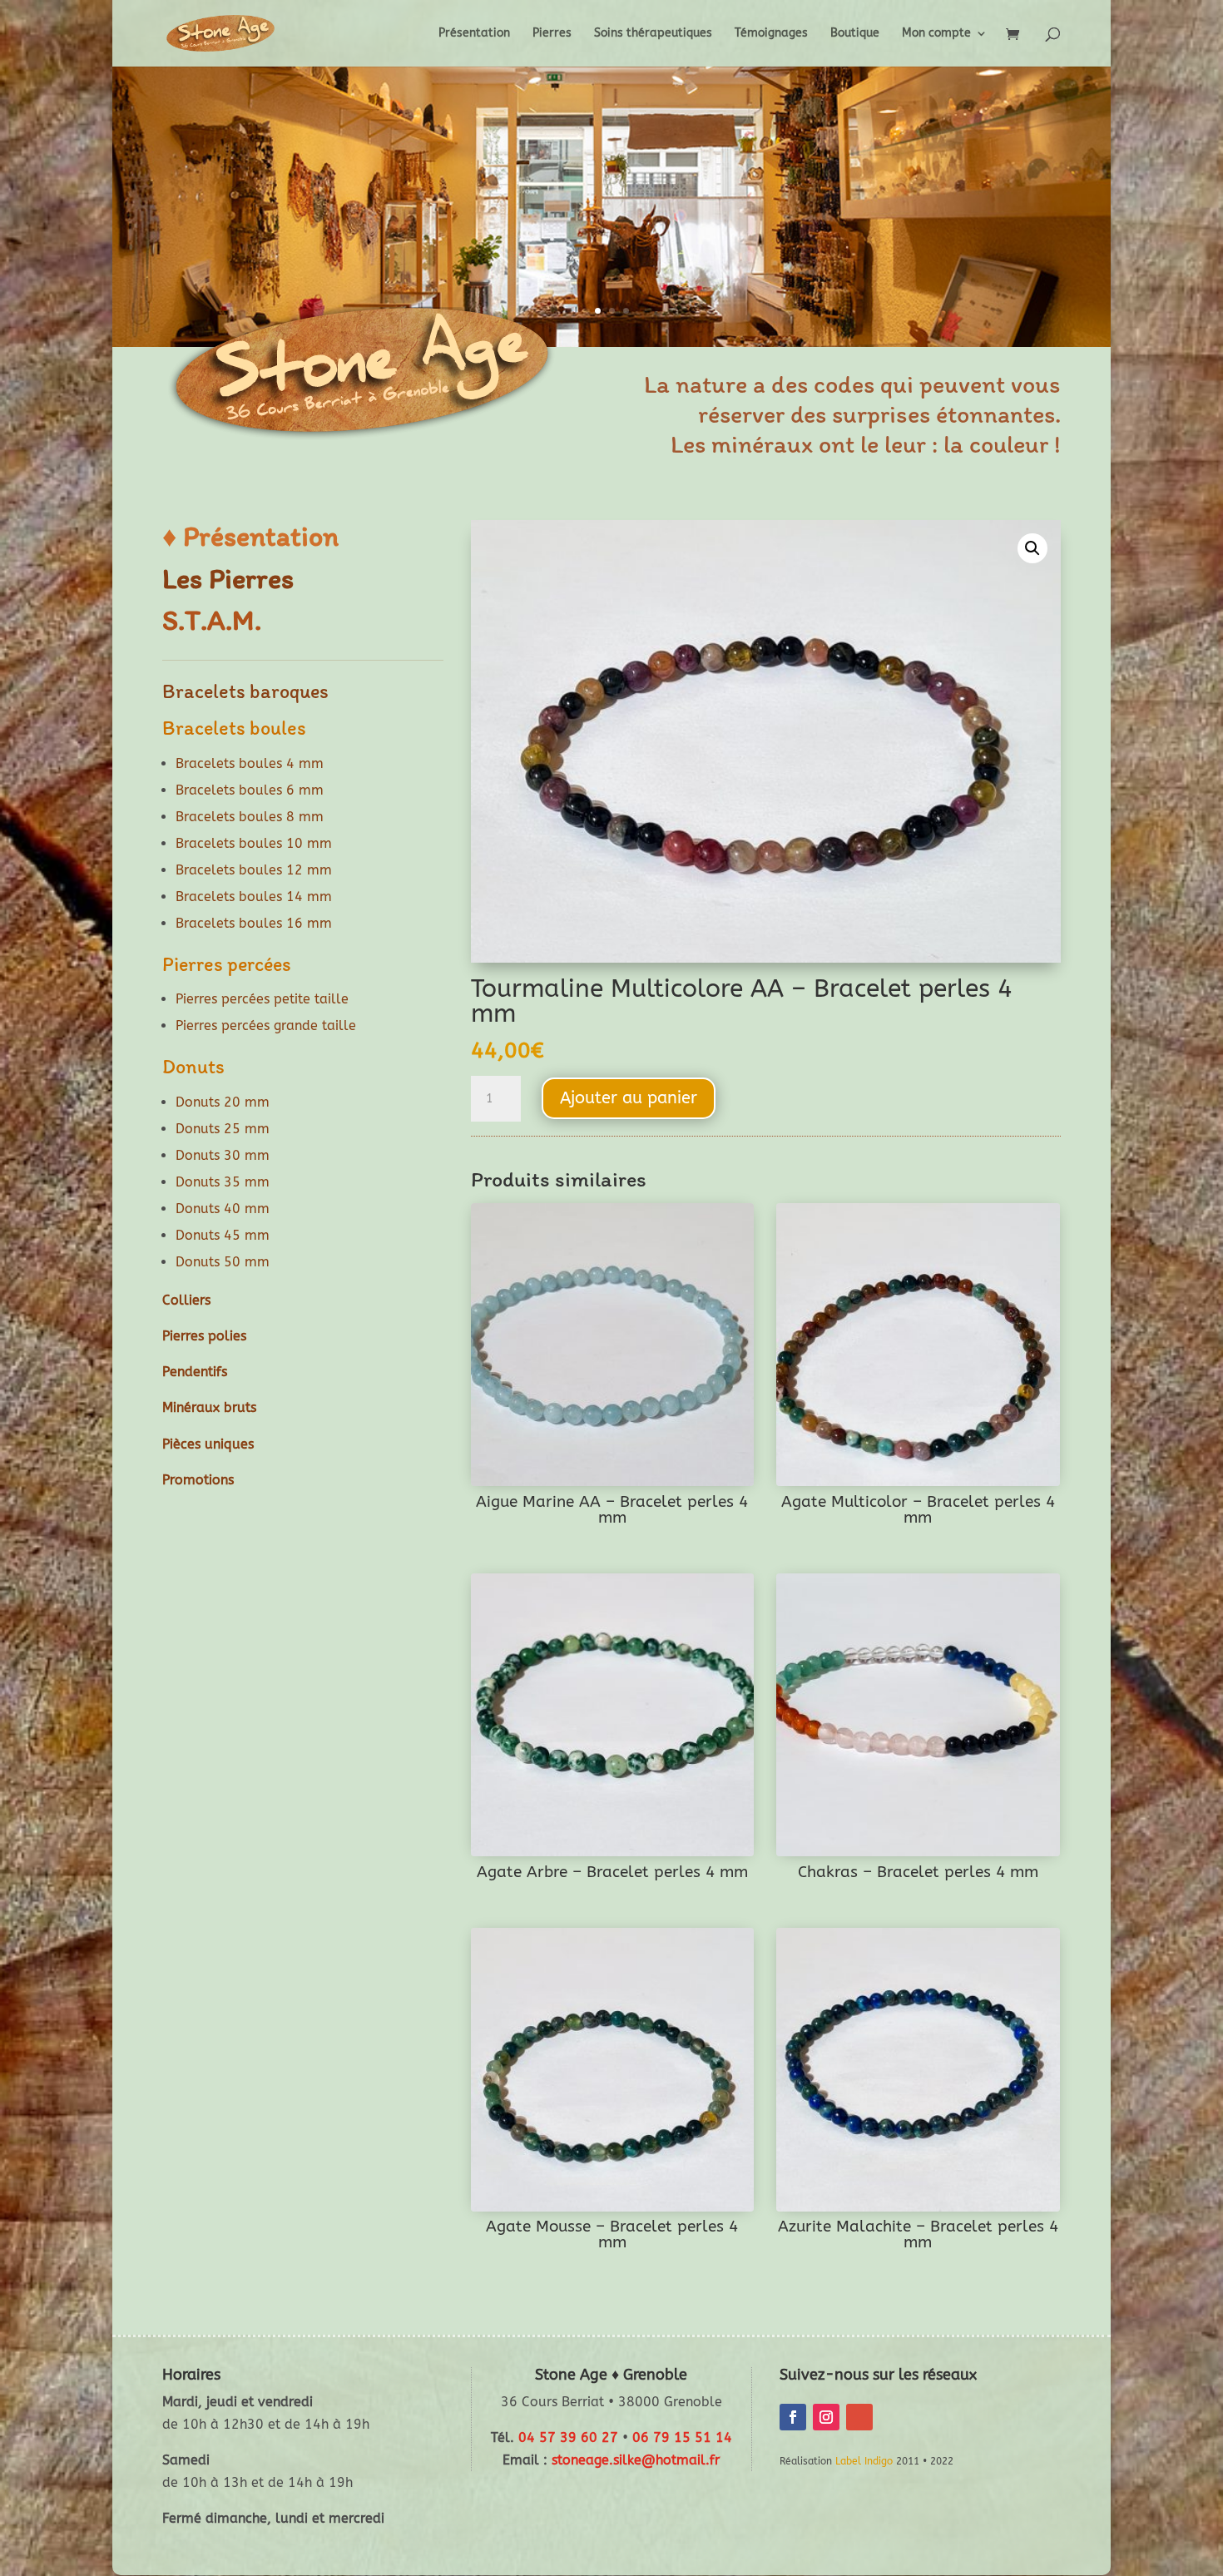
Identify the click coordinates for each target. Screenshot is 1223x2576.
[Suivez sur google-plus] (859, 2417)
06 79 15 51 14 (682, 2437)
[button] (1032, 548)
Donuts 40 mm (223, 1209)
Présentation (474, 34)
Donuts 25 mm (223, 1129)
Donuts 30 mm (223, 1155)
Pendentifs (195, 1372)
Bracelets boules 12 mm (254, 870)
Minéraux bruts (209, 1407)
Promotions (198, 1480)
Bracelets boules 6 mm (250, 790)
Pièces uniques (208, 1444)
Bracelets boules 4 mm (250, 763)
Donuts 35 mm (223, 1182)
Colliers (186, 1300)
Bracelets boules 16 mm (254, 923)
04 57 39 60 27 (568, 2437)
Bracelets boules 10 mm (254, 843)
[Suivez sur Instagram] (826, 2417)
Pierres (552, 34)
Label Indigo (864, 2461)
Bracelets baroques (245, 691)
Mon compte (936, 34)
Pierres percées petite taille (262, 999)
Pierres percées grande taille (266, 1025)
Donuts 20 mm (223, 1102)
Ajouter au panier (629, 1098)
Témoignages (771, 34)
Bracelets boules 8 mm (250, 817)
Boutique (855, 34)
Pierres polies (204, 1336)
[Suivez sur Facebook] (793, 2417)
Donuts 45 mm (223, 1235)
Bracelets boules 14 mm (254, 897)
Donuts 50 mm (223, 1262)
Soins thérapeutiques (653, 34)
